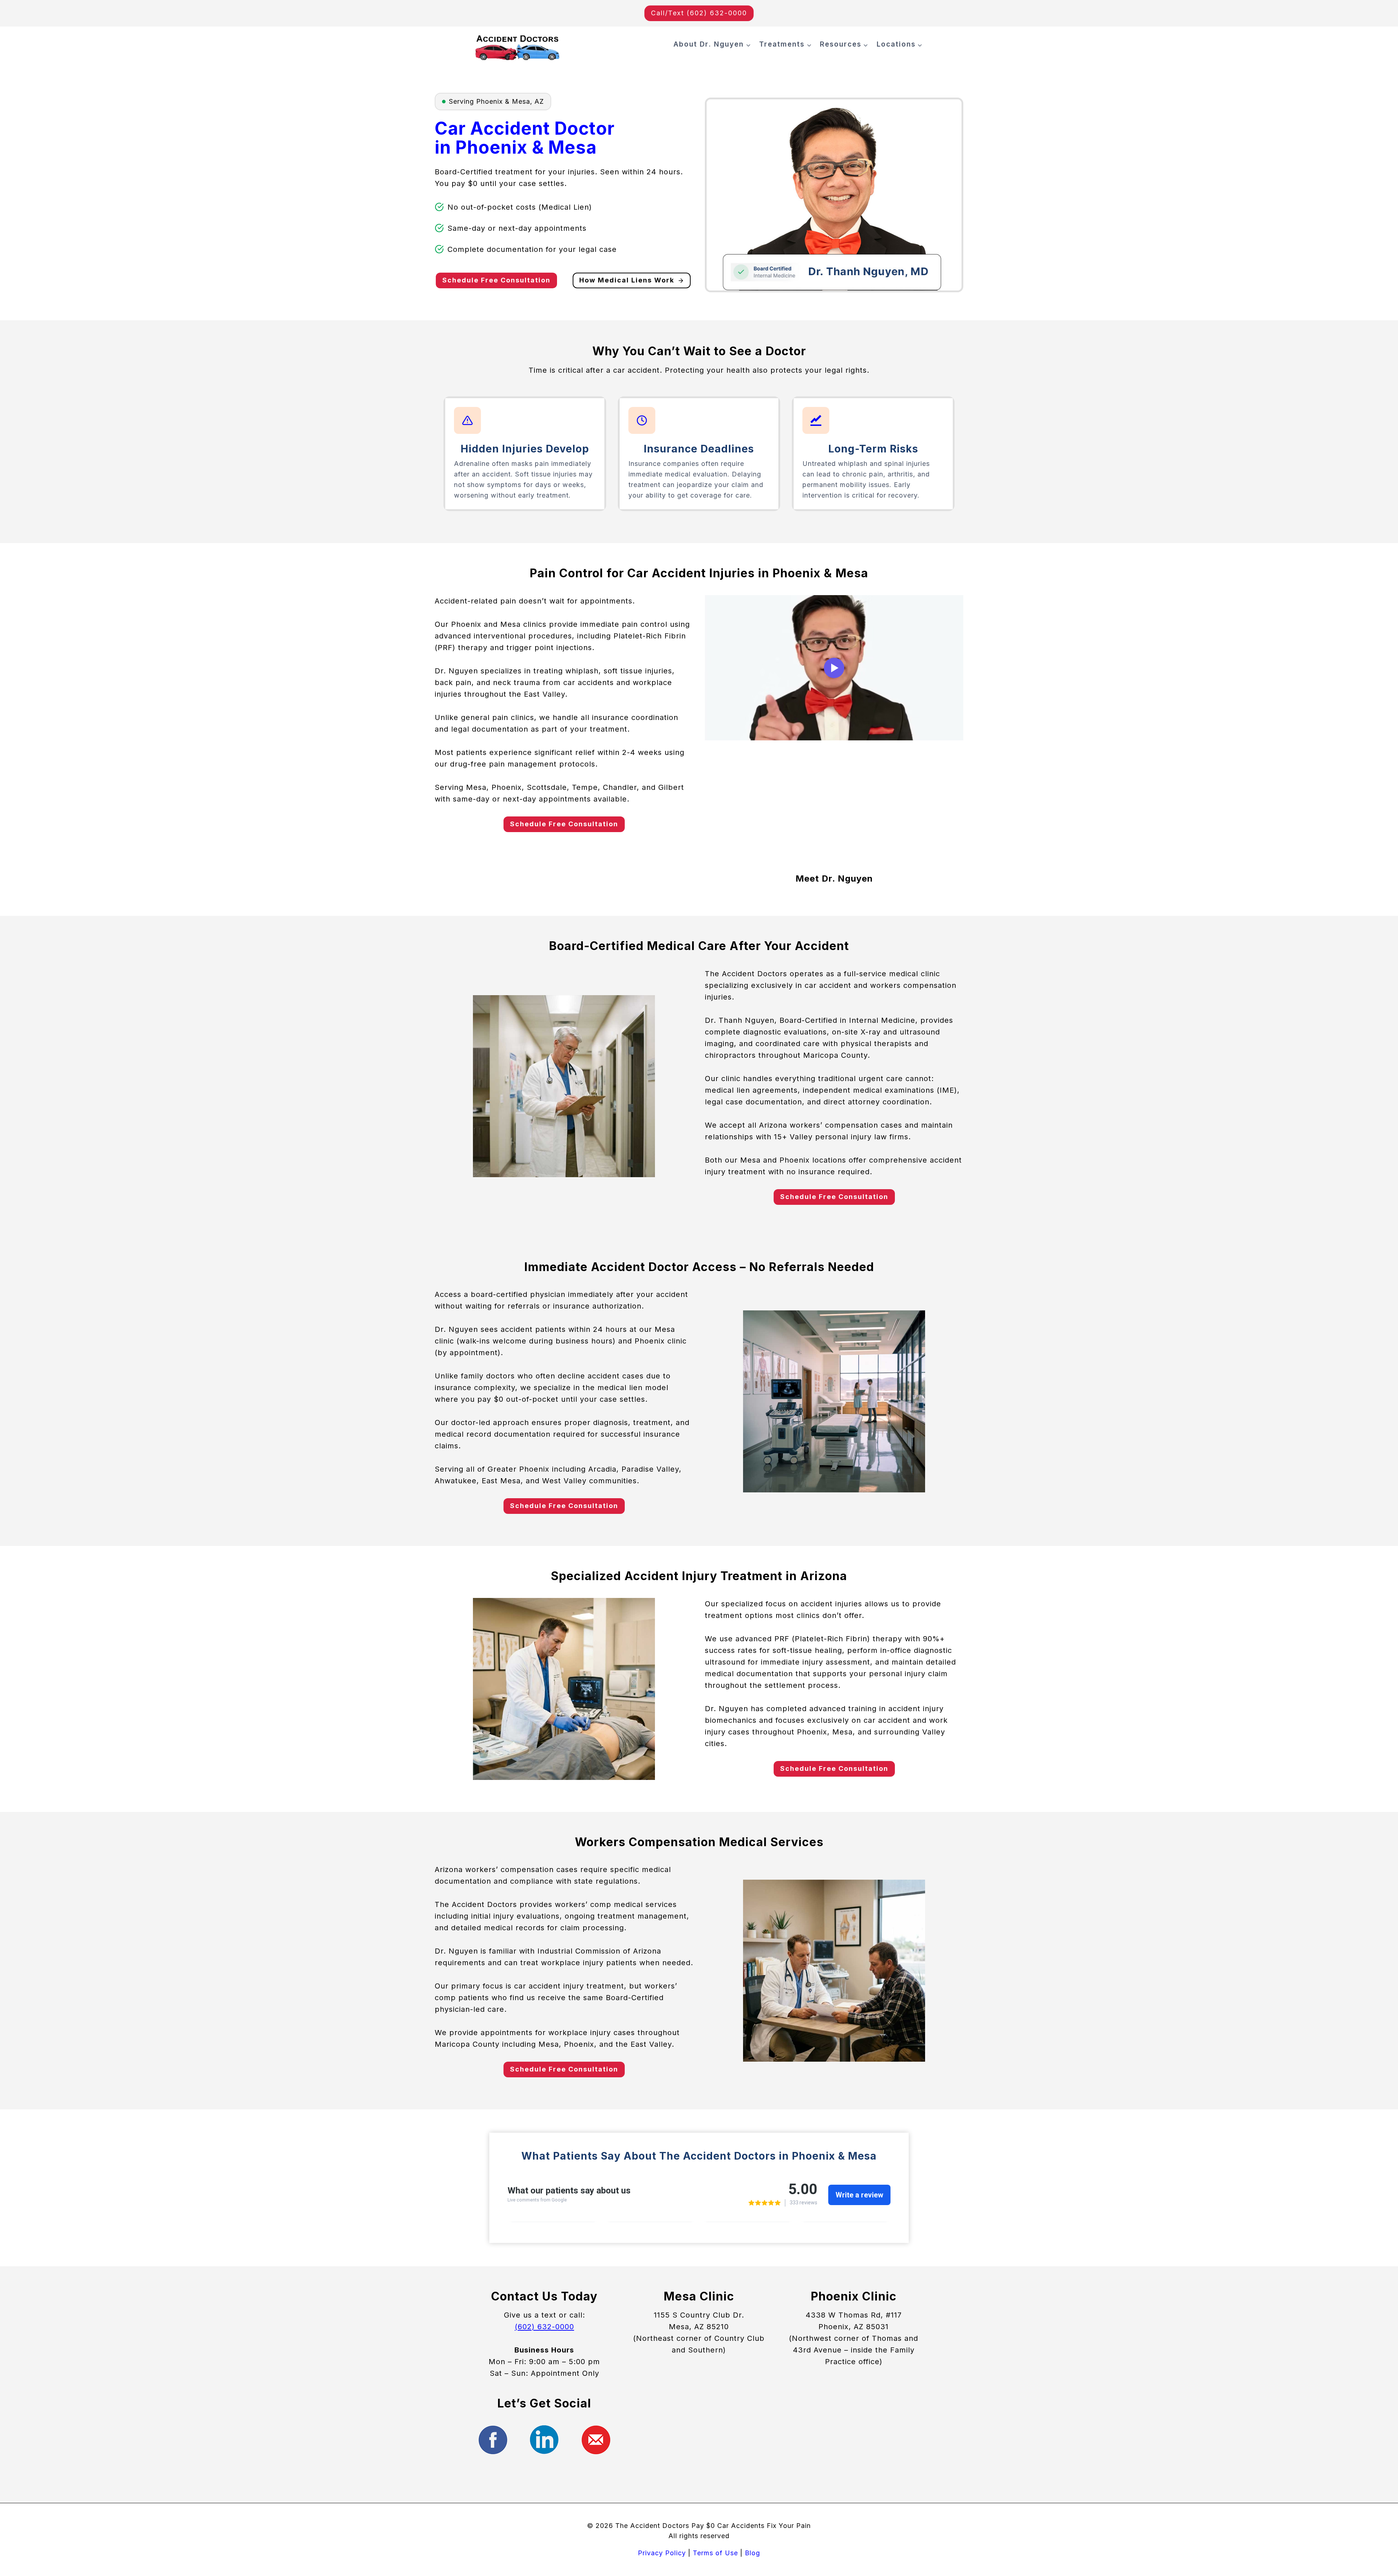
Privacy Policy (662, 2553)
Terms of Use (715, 2553)
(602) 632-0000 (544, 2327)
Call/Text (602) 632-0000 (699, 13)
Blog (753, 2553)
